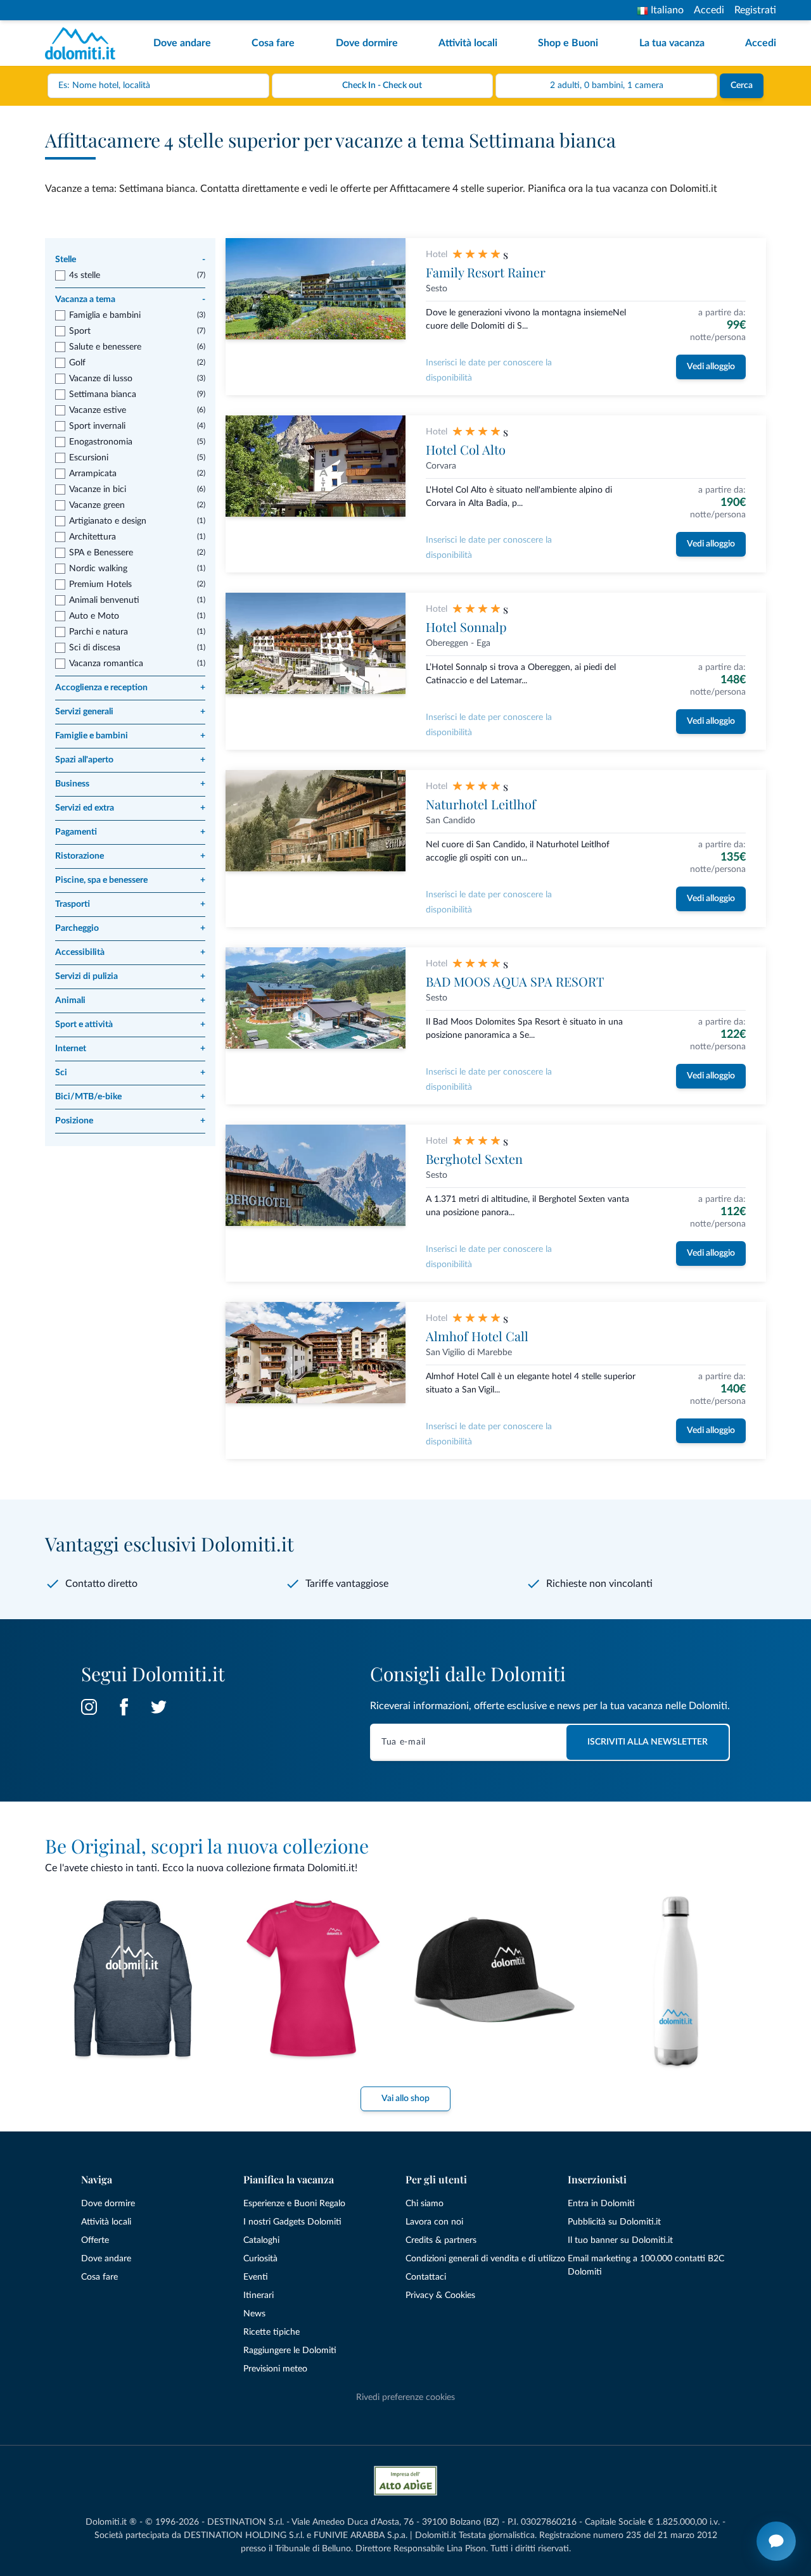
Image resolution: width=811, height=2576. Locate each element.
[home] (84, 43)
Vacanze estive (98, 410)
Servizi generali (130, 712)
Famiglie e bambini (130, 736)
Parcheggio (130, 928)
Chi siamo (425, 2204)
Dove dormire (367, 43)
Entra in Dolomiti (601, 2204)
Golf (77, 363)
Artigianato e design (108, 521)
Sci (130, 1073)
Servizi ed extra (130, 808)
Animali (130, 1001)
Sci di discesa (95, 648)
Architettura (93, 537)
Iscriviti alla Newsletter (648, 1742)
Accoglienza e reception (130, 688)
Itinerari (259, 2295)
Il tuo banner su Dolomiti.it (620, 2240)
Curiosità (260, 2259)
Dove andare (182, 43)
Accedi (709, 10)
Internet (130, 1049)
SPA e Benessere (101, 553)
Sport (80, 331)
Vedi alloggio (711, 367)
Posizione (130, 1121)
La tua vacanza (672, 43)
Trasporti (130, 904)
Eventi (256, 2277)
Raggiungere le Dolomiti (290, 2351)
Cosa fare (273, 43)
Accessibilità (130, 952)
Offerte (95, 2240)
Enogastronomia (101, 442)
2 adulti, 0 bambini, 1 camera (607, 85)
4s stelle (85, 275)
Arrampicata (93, 474)
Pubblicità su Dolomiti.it (614, 2222)
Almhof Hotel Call (477, 1336)
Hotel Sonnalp (466, 627)
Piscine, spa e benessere (130, 880)
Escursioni (89, 458)
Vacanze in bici (98, 489)
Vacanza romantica (106, 664)
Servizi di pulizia (130, 976)
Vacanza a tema (130, 300)
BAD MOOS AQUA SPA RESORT (515, 981)
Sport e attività (130, 1025)
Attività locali (468, 43)
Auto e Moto (94, 616)
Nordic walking (98, 569)
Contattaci (426, 2277)
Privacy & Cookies (440, 2295)
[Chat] (776, 2541)
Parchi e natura (99, 632)
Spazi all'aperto (130, 760)
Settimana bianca (103, 395)
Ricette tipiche (271, 2332)
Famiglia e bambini (105, 315)
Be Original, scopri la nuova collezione (207, 1846)
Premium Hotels (100, 584)
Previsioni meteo (275, 2369)
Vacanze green (97, 505)
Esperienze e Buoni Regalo (294, 2204)
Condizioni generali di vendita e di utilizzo (485, 2259)
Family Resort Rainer (486, 272)
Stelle (130, 260)
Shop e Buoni (568, 43)
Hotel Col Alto (466, 449)
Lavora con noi (434, 2222)
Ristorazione (130, 856)
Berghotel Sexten (474, 1159)
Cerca (742, 85)
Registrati (755, 10)
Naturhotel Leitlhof (481, 804)
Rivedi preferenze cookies (405, 2397)
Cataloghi (261, 2240)
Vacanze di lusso (101, 379)
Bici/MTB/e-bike (130, 1097)
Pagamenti (130, 832)
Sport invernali (97, 426)
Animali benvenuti (104, 600)
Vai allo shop (405, 2099)
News (254, 2314)
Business (130, 784)
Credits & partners (441, 2240)
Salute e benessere (105, 347)
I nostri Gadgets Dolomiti (292, 2222)
